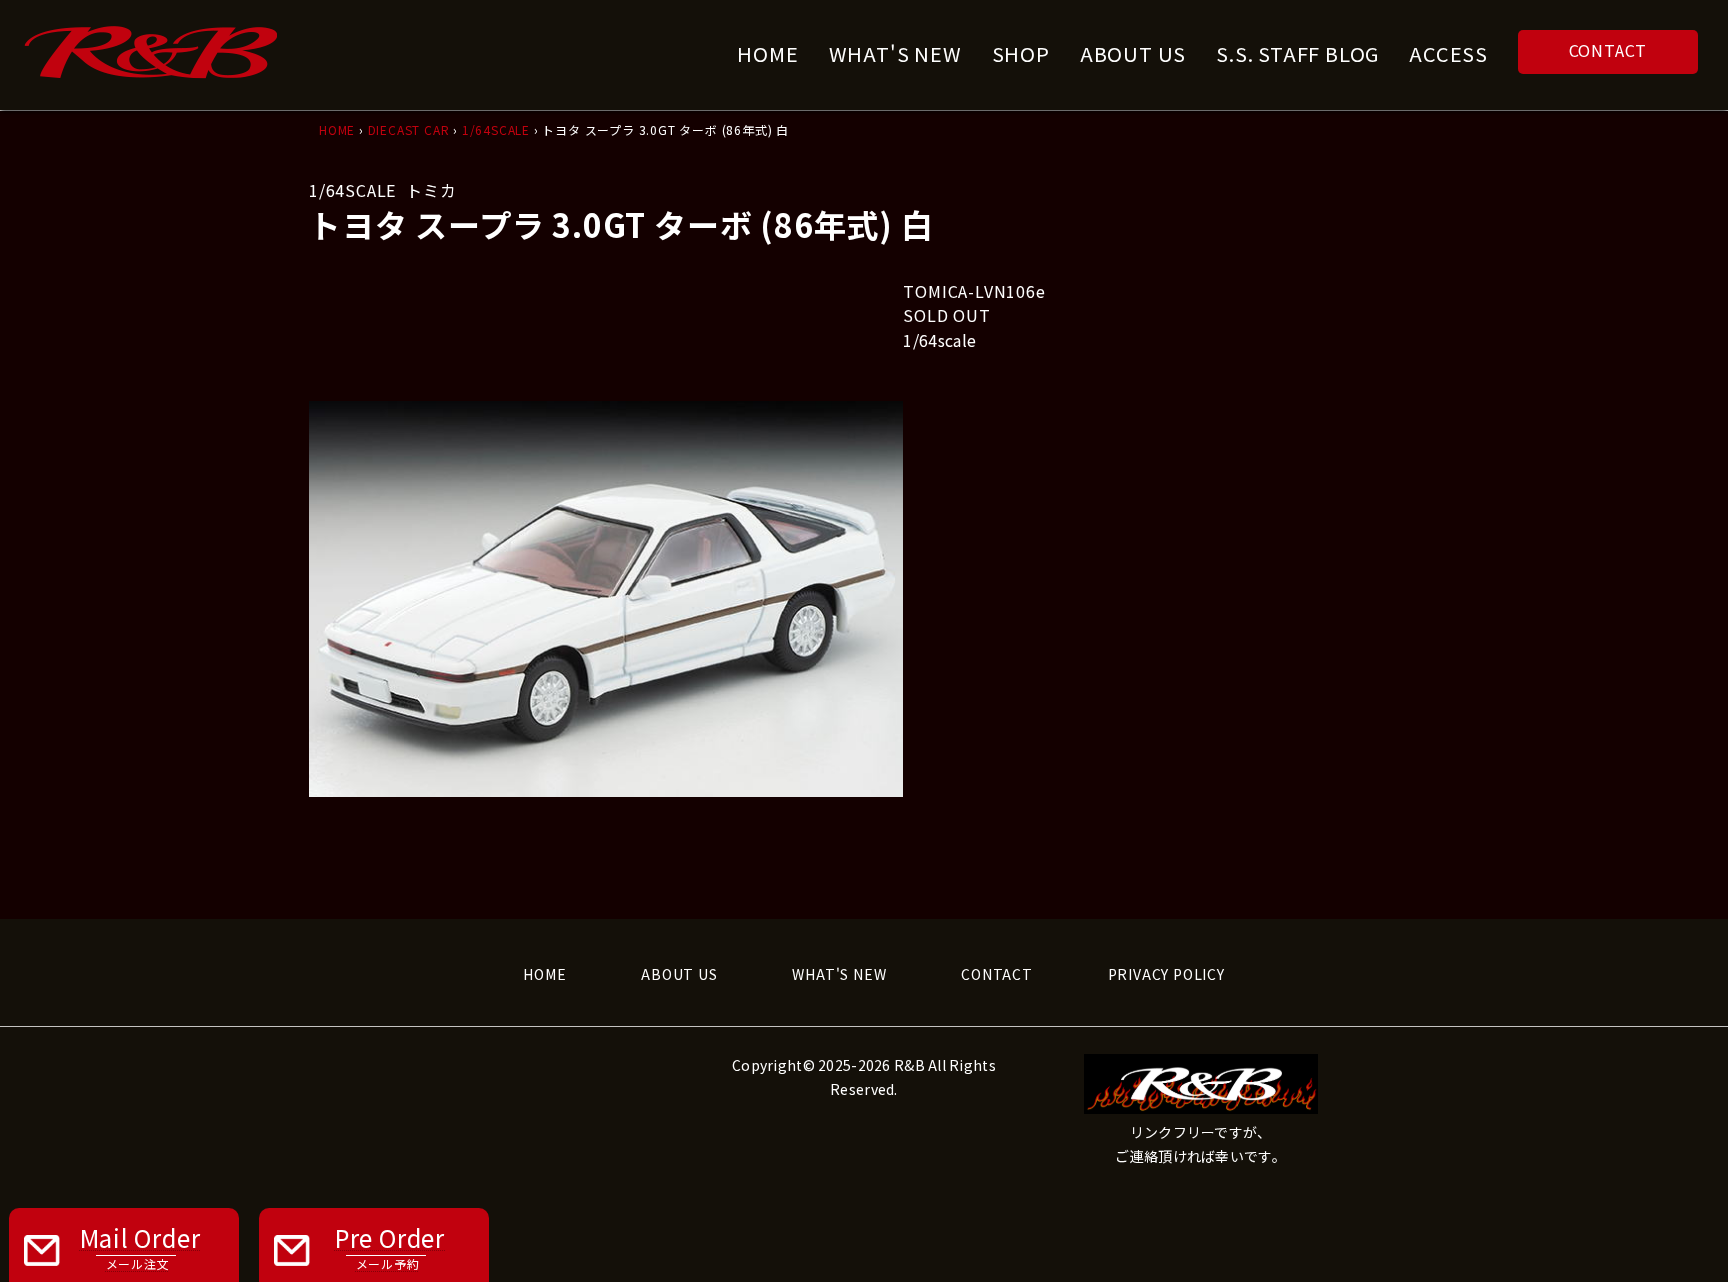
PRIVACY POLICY (1166, 974)
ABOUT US (679, 974)
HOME (337, 129)
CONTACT (1608, 50)
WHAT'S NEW (839, 974)
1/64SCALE (496, 129)
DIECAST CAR (409, 129)
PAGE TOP (1670, 1225)
